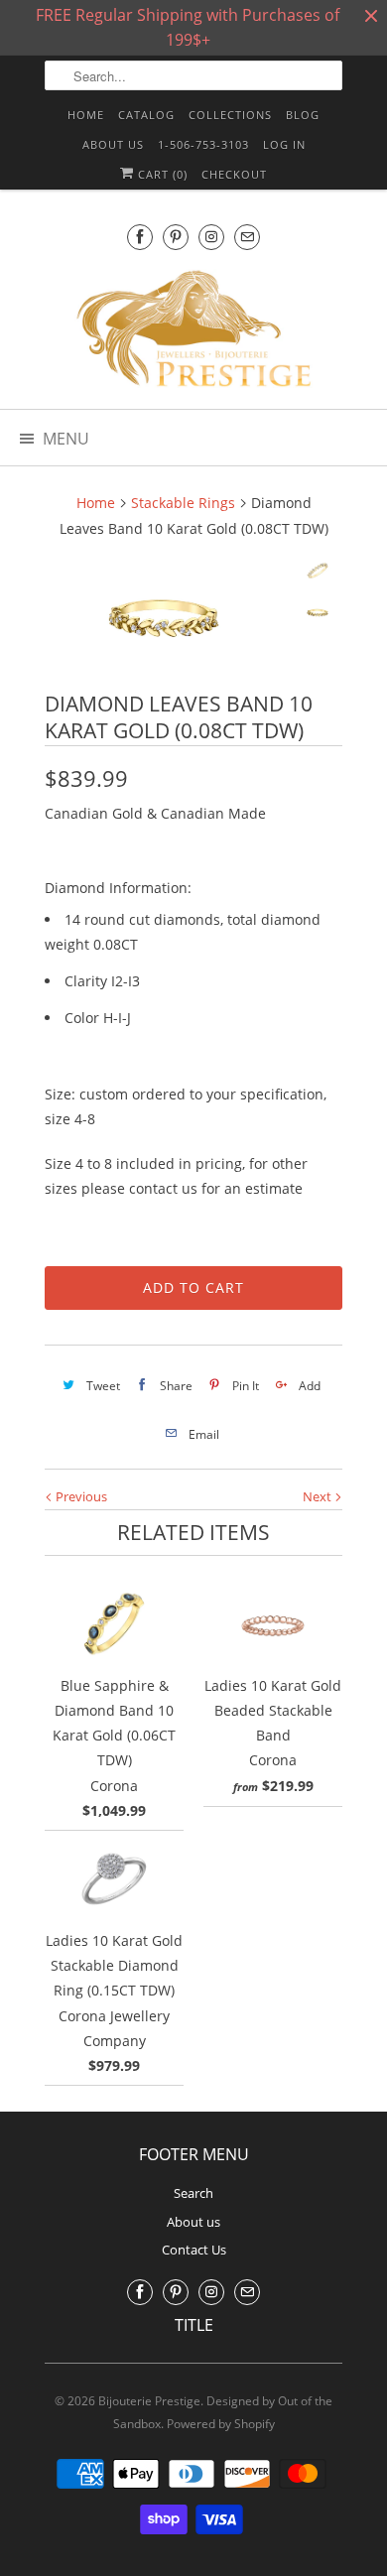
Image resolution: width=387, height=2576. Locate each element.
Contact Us (194, 2250)
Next (319, 1496)
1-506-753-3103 (203, 144)
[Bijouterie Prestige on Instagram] (211, 237)
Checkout (234, 174)
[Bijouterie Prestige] (193, 331)
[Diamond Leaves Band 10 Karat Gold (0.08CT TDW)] (164, 618)
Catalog (146, 115)
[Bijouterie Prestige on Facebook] (140, 237)
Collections (230, 115)
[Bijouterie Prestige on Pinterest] (176, 237)
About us (113, 144)
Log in (284, 144)
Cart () (161, 174)
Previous (80, 1496)
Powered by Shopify (221, 2424)
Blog (303, 115)
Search (193, 2193)
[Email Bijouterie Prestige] (247, 237)
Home (86, 115)
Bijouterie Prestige (149, 2401)
